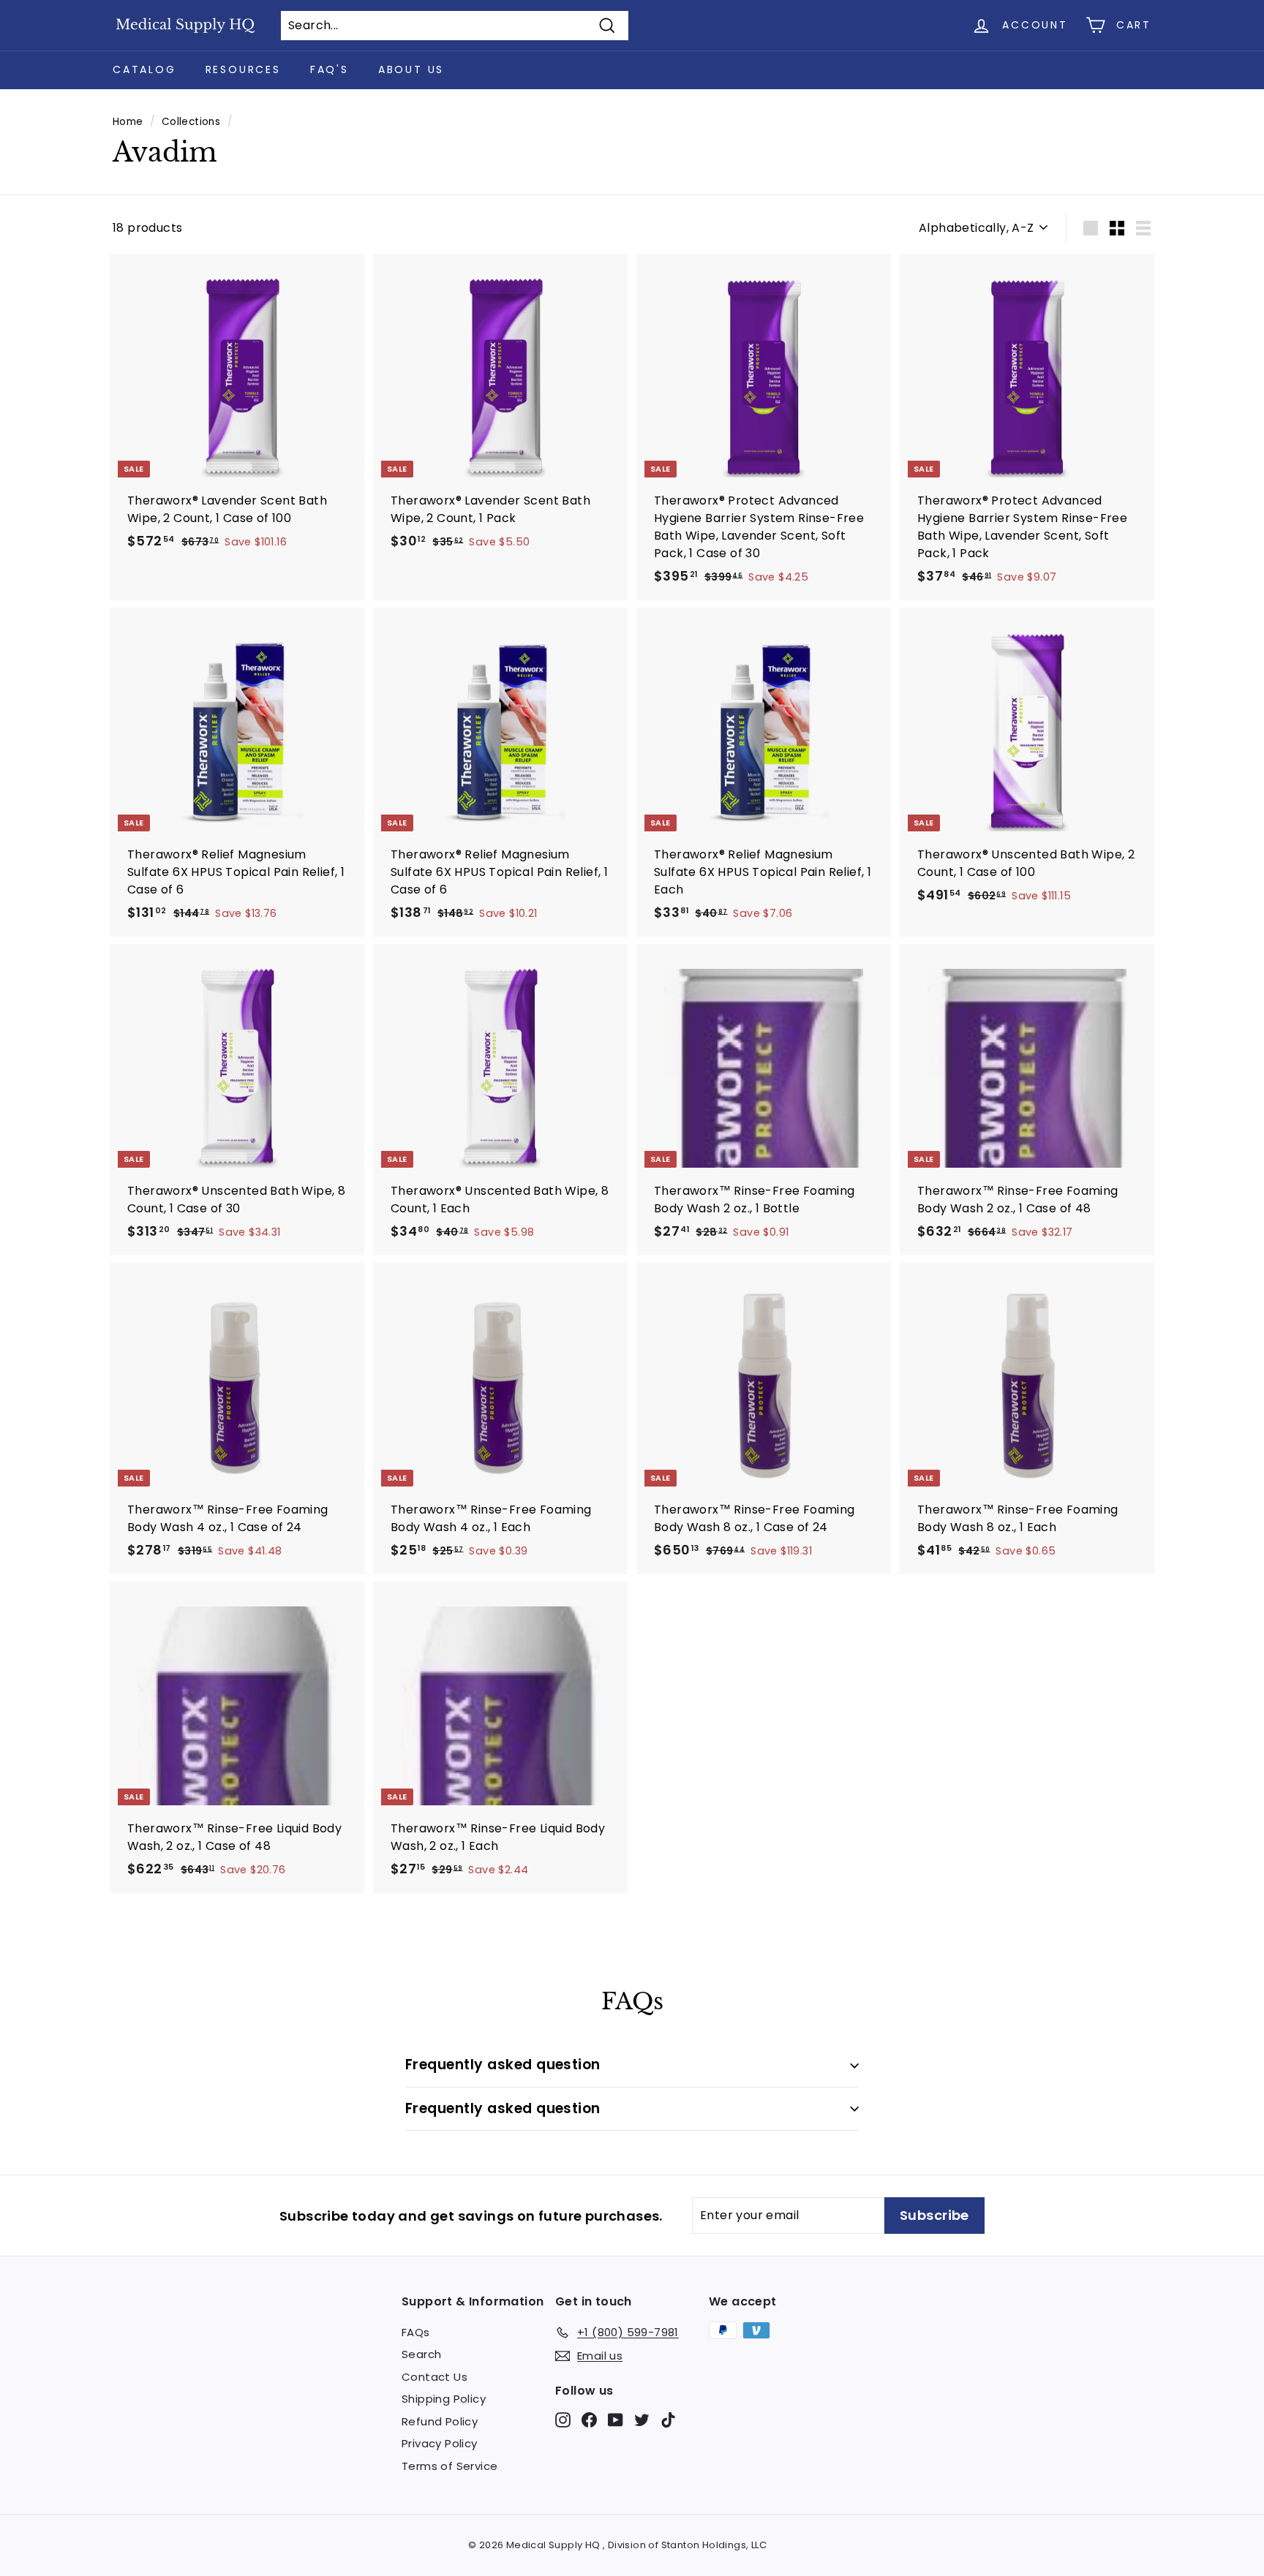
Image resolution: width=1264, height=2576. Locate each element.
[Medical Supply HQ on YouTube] (616, 2419)
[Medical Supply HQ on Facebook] (589, 2419)
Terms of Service (449, 2466)
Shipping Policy (444, 2399)
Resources (243, 69)
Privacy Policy (440, 2443)
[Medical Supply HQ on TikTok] (668, 2419)
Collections (191, 122)
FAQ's (330, 69)
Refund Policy (440, 2421)
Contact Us (434, 2377)
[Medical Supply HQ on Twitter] (642, 2419)
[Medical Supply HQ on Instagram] (563, 2419)
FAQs (416, 2332)
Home (128, 122)
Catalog (144, 69)
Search (421, 2354)
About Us (411, 69)
